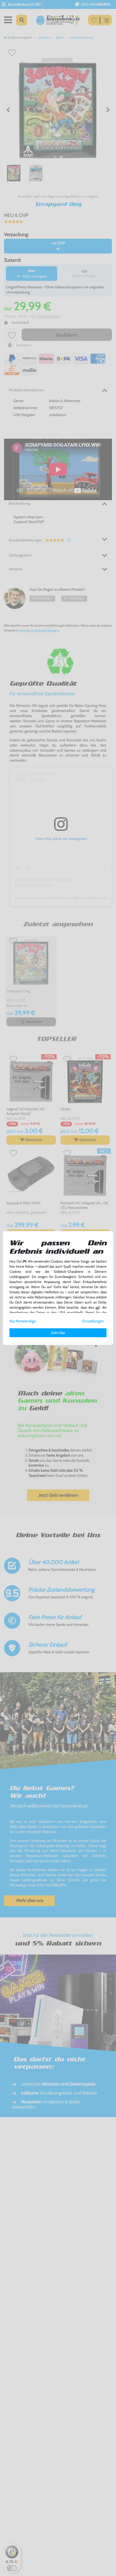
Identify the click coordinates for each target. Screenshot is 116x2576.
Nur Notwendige (23, 1321)
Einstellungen (93, 1321)
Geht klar (58, 1333)
